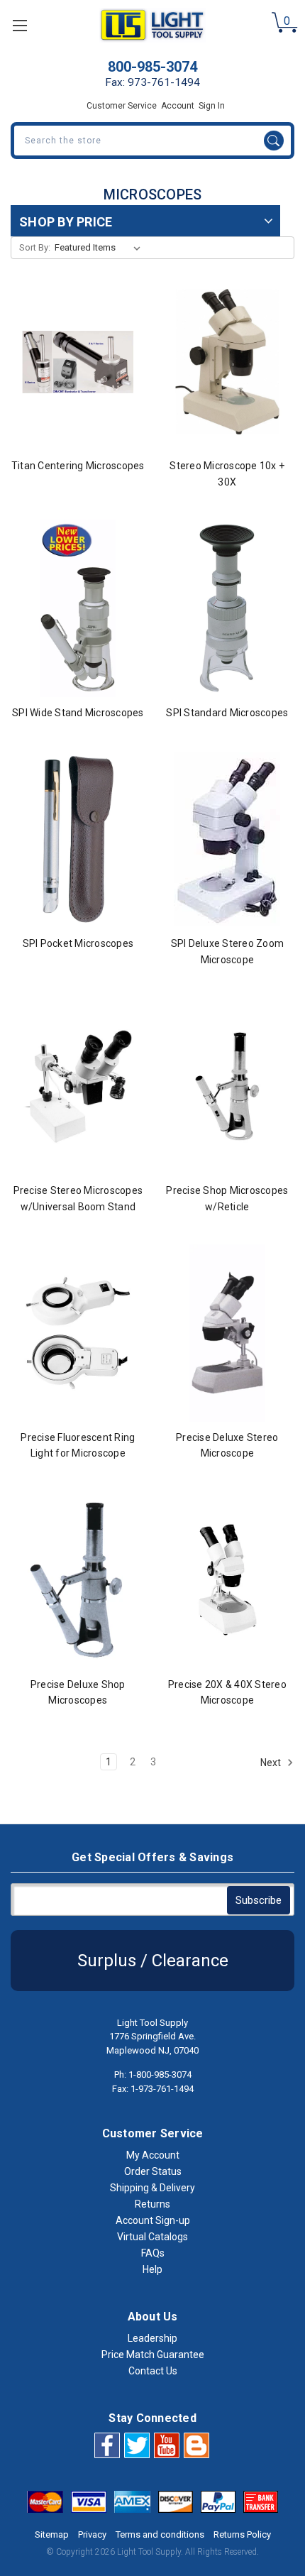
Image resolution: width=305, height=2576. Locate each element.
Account (178, 106)
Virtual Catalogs (152, 2237)
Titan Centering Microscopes (78, 466)
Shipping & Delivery (152, 2188)
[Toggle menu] (20, 25)
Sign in (212, 106)
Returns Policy (242, 2534)
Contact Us (153, 2371)
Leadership (152, 2338)
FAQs (153, 2253)
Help (152, 2269)
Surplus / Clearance (153, 1961)
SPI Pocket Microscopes (78, 943)
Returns (152, 2204)
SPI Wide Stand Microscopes (78, 713)
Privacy (92, 2534)
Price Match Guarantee (153, 2355)
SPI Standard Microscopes (227, 713)
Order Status (153, 2171)
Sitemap (52, 2534)
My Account (153, 2155)
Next (272, 1762)
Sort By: (35, 247)
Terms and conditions (160, 2534)
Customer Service (122, 106)
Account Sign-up (153, 2220)
